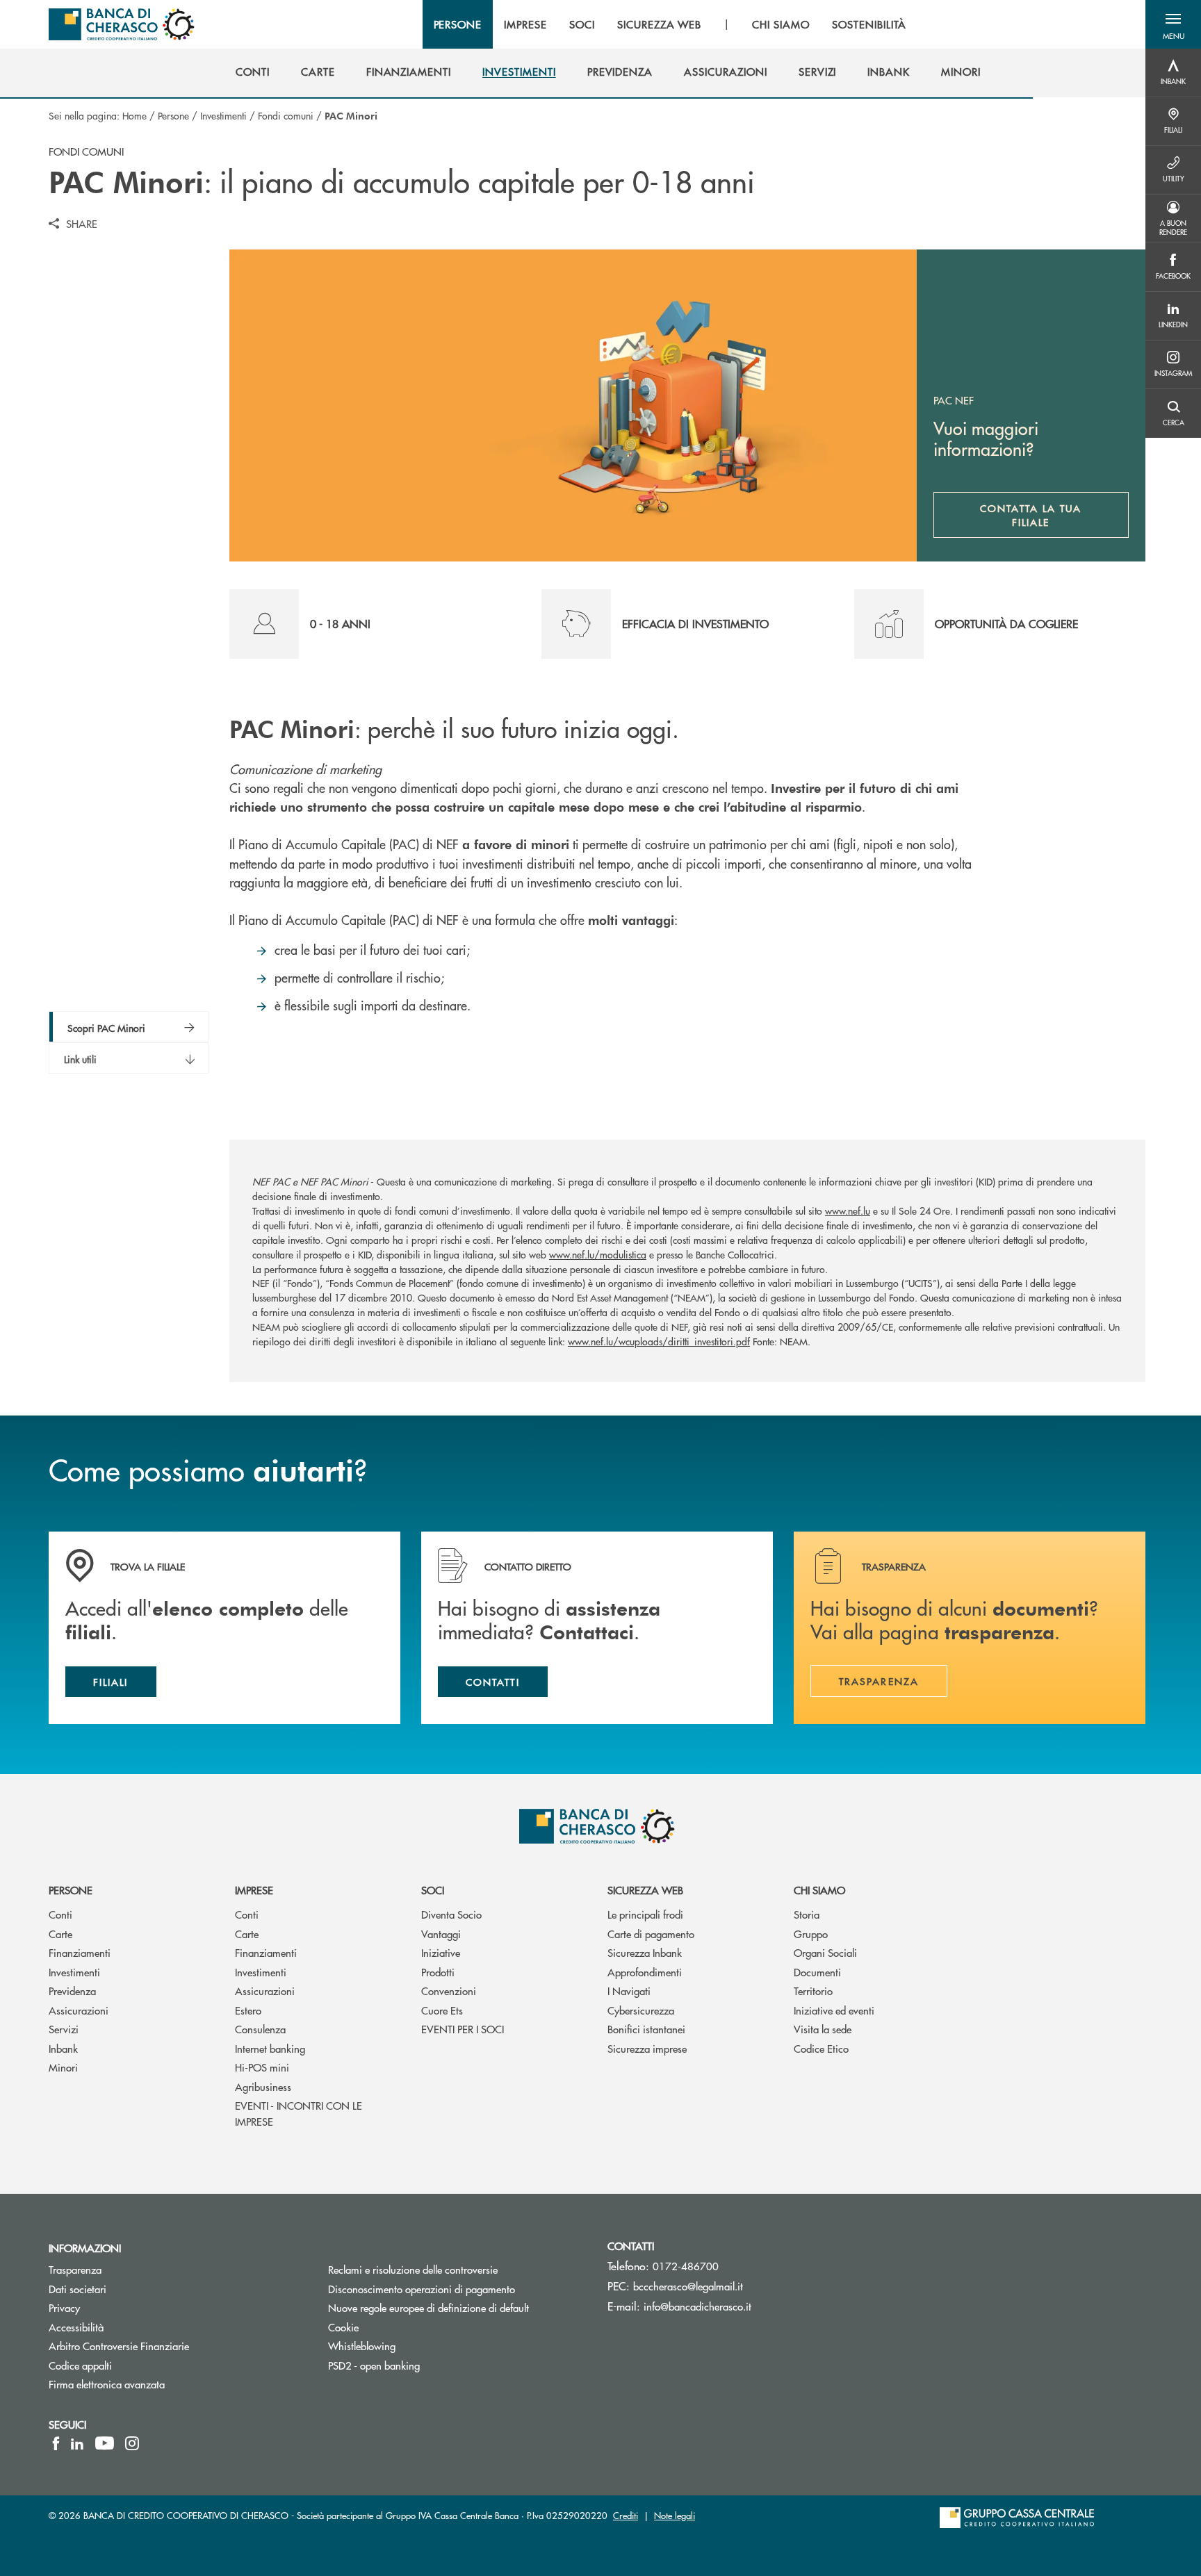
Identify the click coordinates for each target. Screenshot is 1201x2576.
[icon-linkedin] (77, 2443)
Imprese (254, 1890)
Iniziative (441, 1952)
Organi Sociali (825, 1952)
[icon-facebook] (56, 2443)
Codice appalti (80, 2365)
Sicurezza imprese (647, 2048)
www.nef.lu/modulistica (598, 1254)
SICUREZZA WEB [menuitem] (659, 24)
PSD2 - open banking (374, 2365)
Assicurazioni (79, 2010)
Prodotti (438, 1972)
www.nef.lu (848, 1211)
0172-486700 (686, 2266)
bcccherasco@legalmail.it (688, 2286)
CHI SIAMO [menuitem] (781, 24)
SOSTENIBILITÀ (869, 24)
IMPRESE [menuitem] (525, 24)
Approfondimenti (645, 1972)
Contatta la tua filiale (1054, 515)
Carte (60, 1934)
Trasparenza (75, 2269)
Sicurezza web (645, 1890)
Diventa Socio (451, 1914)
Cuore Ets (442, 2010)
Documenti (817, 1972)
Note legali (675, 2515)
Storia (807, 1914)
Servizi (64, 2029)
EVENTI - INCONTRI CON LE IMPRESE (299, 2113)
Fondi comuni (286, 115)
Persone (173, 115)
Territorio (813, 1991)
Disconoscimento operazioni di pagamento (457, 2289)
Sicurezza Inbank (645, 1952)
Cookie (343, 2327)
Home (134, 115)
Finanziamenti (80, 1952)
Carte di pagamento (651, 1934)
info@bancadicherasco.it (697, 2306)
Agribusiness (263, 2086)
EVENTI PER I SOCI (463, 2029)
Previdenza (72, 1991)
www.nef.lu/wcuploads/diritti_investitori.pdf (659, 1341)
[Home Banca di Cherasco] (122, 24)
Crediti (626, 2515)
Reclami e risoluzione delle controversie (413, 2269)
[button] (1173, 24)
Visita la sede (823, 2029)
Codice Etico (821, 2048)
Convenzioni (449, 1991)
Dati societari (77, 2289)
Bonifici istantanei (646, 2029)
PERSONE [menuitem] (458, 24)
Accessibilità (76, 2327)
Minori (63, 2067)
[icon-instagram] (132, 2443)
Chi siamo (819, 1890)
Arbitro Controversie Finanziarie (171, 2346)
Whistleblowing (362, 2346)
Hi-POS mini (262, 2067)
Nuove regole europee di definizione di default (428, 2307)
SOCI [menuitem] (582, 24)
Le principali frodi (645, 1914)
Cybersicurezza (641, 2010)
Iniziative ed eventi (834, 2010)
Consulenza (260, 2029)
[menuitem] (253, 72)
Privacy (64, 2307)
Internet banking (270, 2048)
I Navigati (629, 1991)
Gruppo (811, 1934)
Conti (60, 1914)
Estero (248, 2010)
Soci (433, 1890)
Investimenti (223, 115)
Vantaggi (441, 1934)
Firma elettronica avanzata (107, 2384)
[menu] (670, 24)
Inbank (63, 2048)
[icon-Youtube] (105, 2443)
